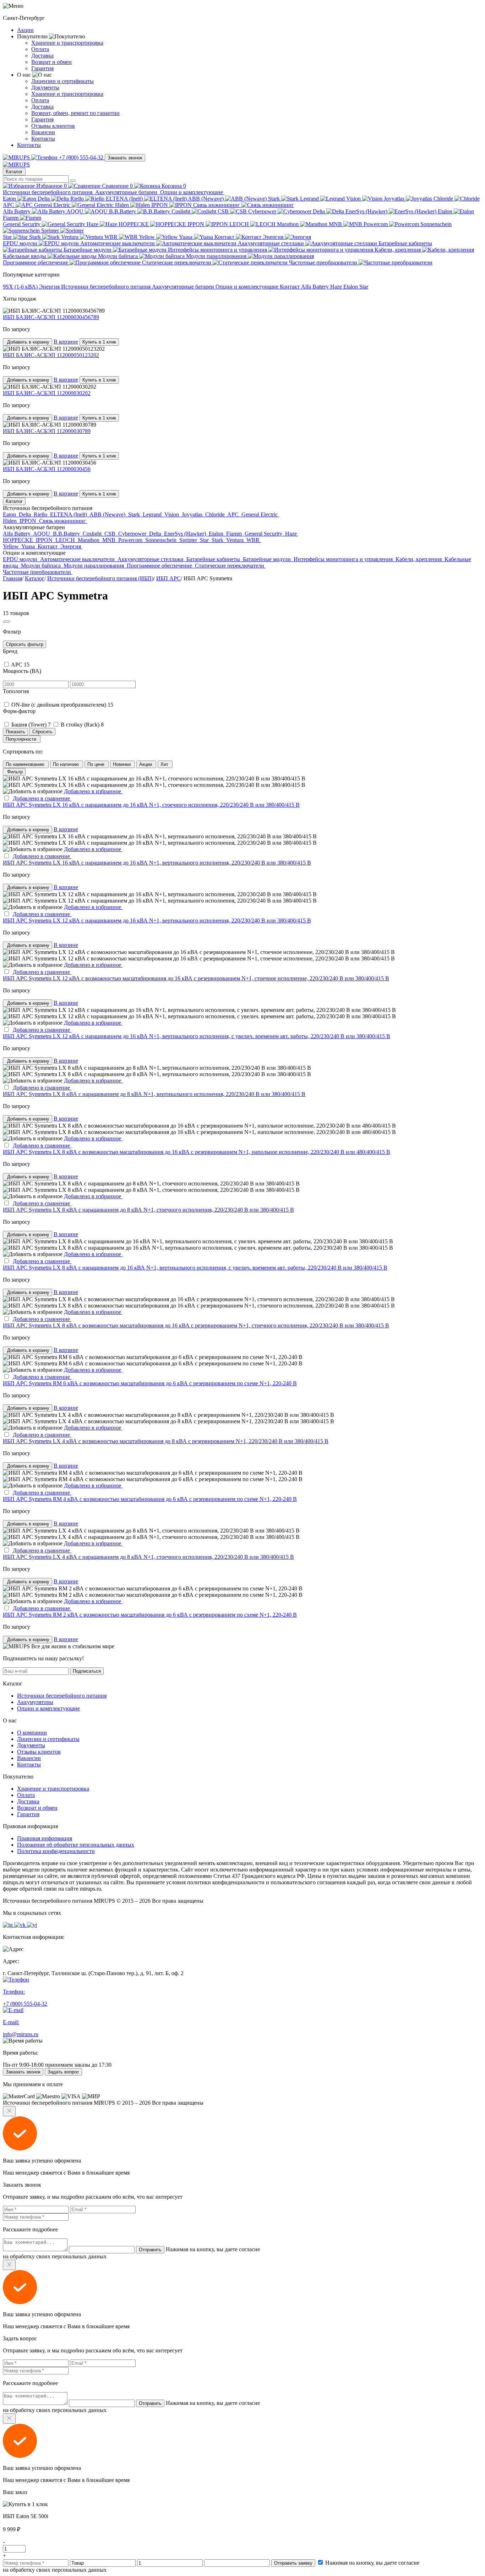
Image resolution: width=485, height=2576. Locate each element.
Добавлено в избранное (93, 791)
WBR (112, 237)
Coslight (182, 211)
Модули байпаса (119, 256)
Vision (354, 199)
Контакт (225, 237)
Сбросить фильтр (24, 644)
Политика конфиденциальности (56, 1851)
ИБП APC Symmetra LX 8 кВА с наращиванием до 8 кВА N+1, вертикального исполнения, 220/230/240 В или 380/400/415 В (154, 1094)
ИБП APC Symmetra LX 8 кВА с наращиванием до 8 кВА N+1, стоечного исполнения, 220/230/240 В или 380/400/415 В (148, 1210)
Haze (93, 224)
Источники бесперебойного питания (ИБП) (100, 578)
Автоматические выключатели (118, 243)
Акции (25, 30)
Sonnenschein (162, 540)
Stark (275, 199)
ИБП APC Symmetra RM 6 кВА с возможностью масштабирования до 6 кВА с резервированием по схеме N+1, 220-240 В (150, 1383)
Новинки (122, 764)
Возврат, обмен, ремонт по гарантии (75, 113)
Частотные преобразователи (324, 262)
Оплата (40, 49)
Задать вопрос (63, 2072)
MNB (336, 224)
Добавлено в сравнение (42, 798)
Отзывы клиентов (53, 126)
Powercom (376, 224)
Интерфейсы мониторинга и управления (218, 250)
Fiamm (11, 218)
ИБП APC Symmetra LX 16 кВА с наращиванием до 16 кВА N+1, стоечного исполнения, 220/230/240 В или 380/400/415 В (151, 805)
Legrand (310, 199)
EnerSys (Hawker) (367, 211)
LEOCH (240, 224)
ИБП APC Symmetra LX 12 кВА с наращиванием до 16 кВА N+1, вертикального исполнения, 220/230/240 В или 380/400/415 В (157, 920)
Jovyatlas (395, 199)
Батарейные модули (88, 250)
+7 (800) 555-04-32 (81, 157)
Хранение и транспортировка (67, 43)
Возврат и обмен (51, 62)
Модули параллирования (217, 256)
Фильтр (14, 772)
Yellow (148, 237)
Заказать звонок (125, 158)
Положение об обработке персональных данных (76, 1845)
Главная (12, 578)
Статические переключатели (177, 262)
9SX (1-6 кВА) (21, 287)
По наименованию (26, 764)
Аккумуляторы (35, 1702)
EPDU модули (21, 243)
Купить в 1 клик (99, 342)
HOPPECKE (134, 224)
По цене (97, 764)
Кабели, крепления (398, 250)
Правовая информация (45, 1838)
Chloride (444, 199)
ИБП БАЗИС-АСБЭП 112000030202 (47, 393)
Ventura (70, 237)
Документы (45, 87)
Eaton (10, 199)
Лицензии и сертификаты (62, 81)
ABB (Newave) (206, 199)
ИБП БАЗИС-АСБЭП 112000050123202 (51, 355)
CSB (224, 211)
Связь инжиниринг (217, 205)
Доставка (42, 56)
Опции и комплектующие (192, 192)
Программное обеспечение (36, 262)
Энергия (274, 237)
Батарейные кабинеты (214, 559)
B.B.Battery (123, 211)
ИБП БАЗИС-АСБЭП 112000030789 (47, 431)
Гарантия (42, 68)
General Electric (53, 205)
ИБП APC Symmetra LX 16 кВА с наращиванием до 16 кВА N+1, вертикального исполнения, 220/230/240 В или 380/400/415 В (157, 863)
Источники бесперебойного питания (48, 192)
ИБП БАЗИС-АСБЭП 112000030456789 (51, 317)
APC (9, 205)
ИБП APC (168, 578)
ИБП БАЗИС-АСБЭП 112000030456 (47, 469)
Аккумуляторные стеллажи (272, 243)
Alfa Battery (17, 211)
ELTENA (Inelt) (125, 199)
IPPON (160, 205)
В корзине (66, 342)
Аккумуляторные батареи (127, 192)
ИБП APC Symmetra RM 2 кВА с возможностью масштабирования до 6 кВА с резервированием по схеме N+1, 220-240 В (150, 1615)
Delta (44, 199)
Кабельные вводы (25, 256)
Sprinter (51, 231)
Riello (78, 199)
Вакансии (43, 132)
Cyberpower (263, 211)
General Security (22, 224)
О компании (32, 1733)
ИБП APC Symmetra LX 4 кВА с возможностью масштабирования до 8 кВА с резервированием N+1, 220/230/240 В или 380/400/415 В (166, 1441)
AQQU (76, 211)
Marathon (288, 224)
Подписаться (87, 1671)
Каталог (14, 172)
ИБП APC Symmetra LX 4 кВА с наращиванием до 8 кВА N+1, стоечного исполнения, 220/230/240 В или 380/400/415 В (148, 1557)
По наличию (67, 764)
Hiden (123, 205)
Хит (165, 764)
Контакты (43, 139)
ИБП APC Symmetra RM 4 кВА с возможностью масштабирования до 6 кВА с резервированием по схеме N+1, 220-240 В (150, 1499)
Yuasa (186, 237)
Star (8, 237)
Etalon (446, 211)
